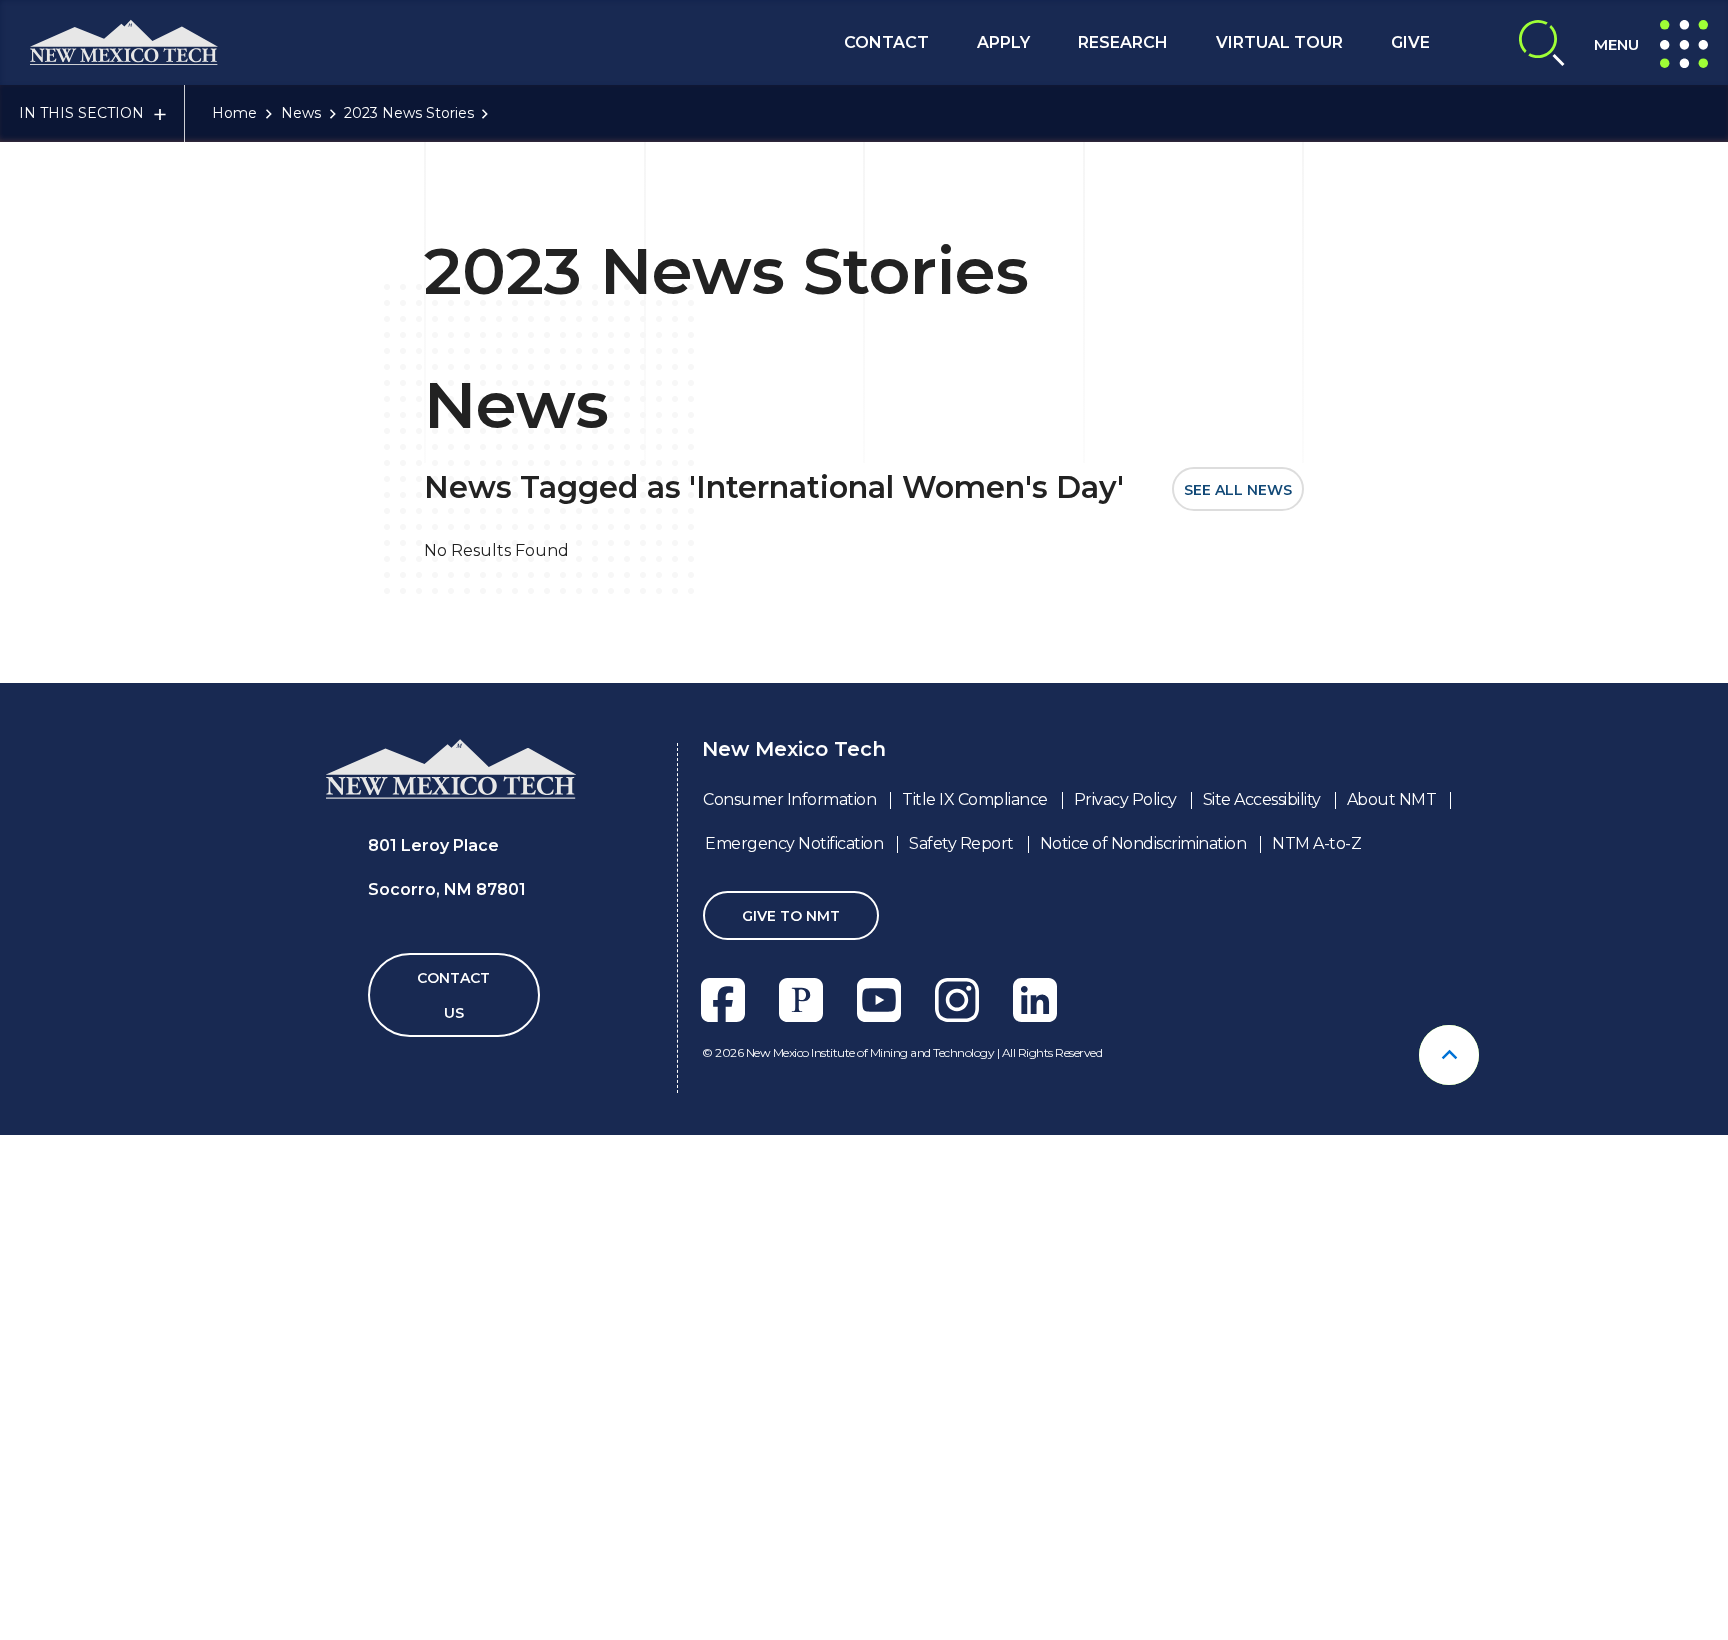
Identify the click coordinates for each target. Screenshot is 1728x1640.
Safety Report (961, 843)
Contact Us (453, 995)
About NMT (1392, 799)
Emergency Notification (794, 843)
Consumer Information (789, 799)
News (301, 113)
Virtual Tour (1279, 42)
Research (1123, 42)
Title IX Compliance (975, 799)
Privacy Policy (1125, 799)
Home (234, 113)
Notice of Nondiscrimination (1143, 843)
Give (1410, 42)
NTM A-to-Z (1316, 843)
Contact (886, 42)
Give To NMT (791, 916)
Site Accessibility (1262, 799)
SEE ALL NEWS (1238, 490)
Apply (1003, 42)
